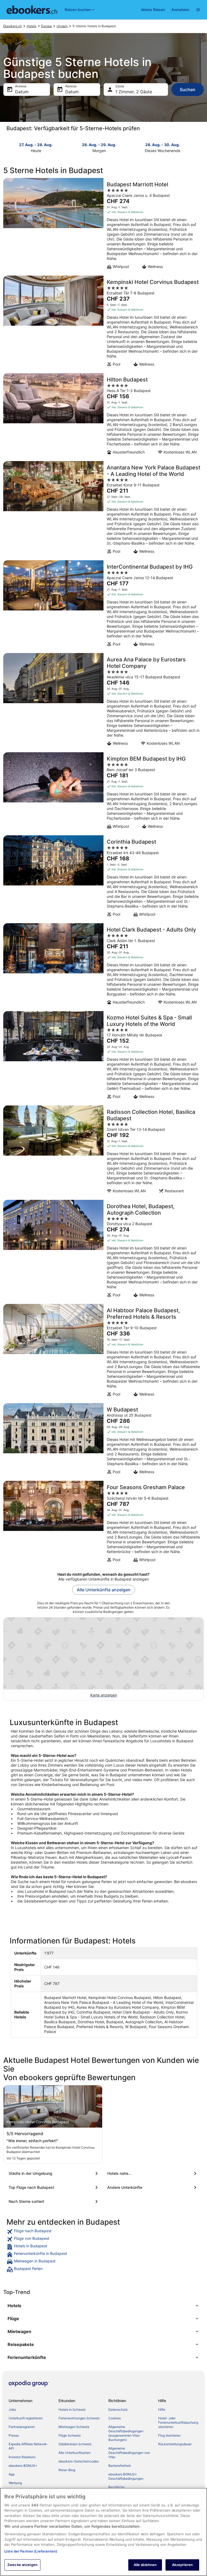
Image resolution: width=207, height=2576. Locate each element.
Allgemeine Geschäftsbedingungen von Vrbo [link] (129, 2453)
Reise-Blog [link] (67, 2470)
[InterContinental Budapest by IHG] (103, 605)
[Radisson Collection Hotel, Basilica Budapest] (103, 1151)
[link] (103, 2232)
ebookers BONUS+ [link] (23, 2466)
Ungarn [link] (62, 26)
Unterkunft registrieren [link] (26, 2418)
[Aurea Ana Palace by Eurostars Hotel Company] (103, 701)
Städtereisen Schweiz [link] (75, 2444)
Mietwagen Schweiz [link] (74, 2427)
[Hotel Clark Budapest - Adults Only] (103, 966)
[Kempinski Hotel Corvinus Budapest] (103, 323)
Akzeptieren (182, 2565)
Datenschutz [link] (118, 2410)
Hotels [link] (32, 26)
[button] (103, 2306)
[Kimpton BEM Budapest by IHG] (103, 792)
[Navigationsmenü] (198, 10)
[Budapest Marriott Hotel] (103, 225)
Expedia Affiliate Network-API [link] (28, 2446)
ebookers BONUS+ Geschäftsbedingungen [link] (126, 2476)
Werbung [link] (15, 2483)
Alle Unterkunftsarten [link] (75, 2453)
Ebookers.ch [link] (13, 26)
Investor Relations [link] (22, 2457)
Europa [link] (46, 26)
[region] (103, 2532)
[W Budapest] (103, 1440)
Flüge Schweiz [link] (70, 2435)
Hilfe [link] (162, 2410)
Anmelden (180, 10)
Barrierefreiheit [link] (120, 2466)
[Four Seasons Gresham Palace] (103, 1523)
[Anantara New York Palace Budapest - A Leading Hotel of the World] (103, 509)
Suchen (188, 90)
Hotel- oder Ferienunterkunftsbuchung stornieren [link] (178, 2422)
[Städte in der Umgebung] (54, 2173)
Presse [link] (14, 2435)
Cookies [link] (115, 2418)
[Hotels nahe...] (153, 2173)
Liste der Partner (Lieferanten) (31, 2551)
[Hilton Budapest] (103, 415)
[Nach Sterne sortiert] (54, 2201)
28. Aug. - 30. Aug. (163, 145)
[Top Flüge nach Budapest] (54, 2187)
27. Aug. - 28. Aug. (36, 145)
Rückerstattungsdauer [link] (175, 2444)
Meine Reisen (153, 10)
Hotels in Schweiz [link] (72, 2410)
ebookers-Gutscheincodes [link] (79, 2461)
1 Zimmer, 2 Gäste (134, 92)
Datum (22, 92)
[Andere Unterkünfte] (153, 2187)
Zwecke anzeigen (22, 2565)
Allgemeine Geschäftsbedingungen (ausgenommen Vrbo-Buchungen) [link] (126, 2433)
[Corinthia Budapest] (103, 878)
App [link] (12, 2474)
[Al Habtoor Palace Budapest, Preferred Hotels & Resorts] (103, 1352)
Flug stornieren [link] (169, 2435)
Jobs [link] (12, 2410)
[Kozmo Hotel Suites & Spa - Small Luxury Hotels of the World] (103, 1057)
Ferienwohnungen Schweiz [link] (79, 2418)
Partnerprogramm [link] (22, 2427)
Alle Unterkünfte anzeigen (104, 1590)
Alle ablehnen (145, 2565)
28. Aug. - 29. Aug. (99, 145)
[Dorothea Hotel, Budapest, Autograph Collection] (103, 1250)
